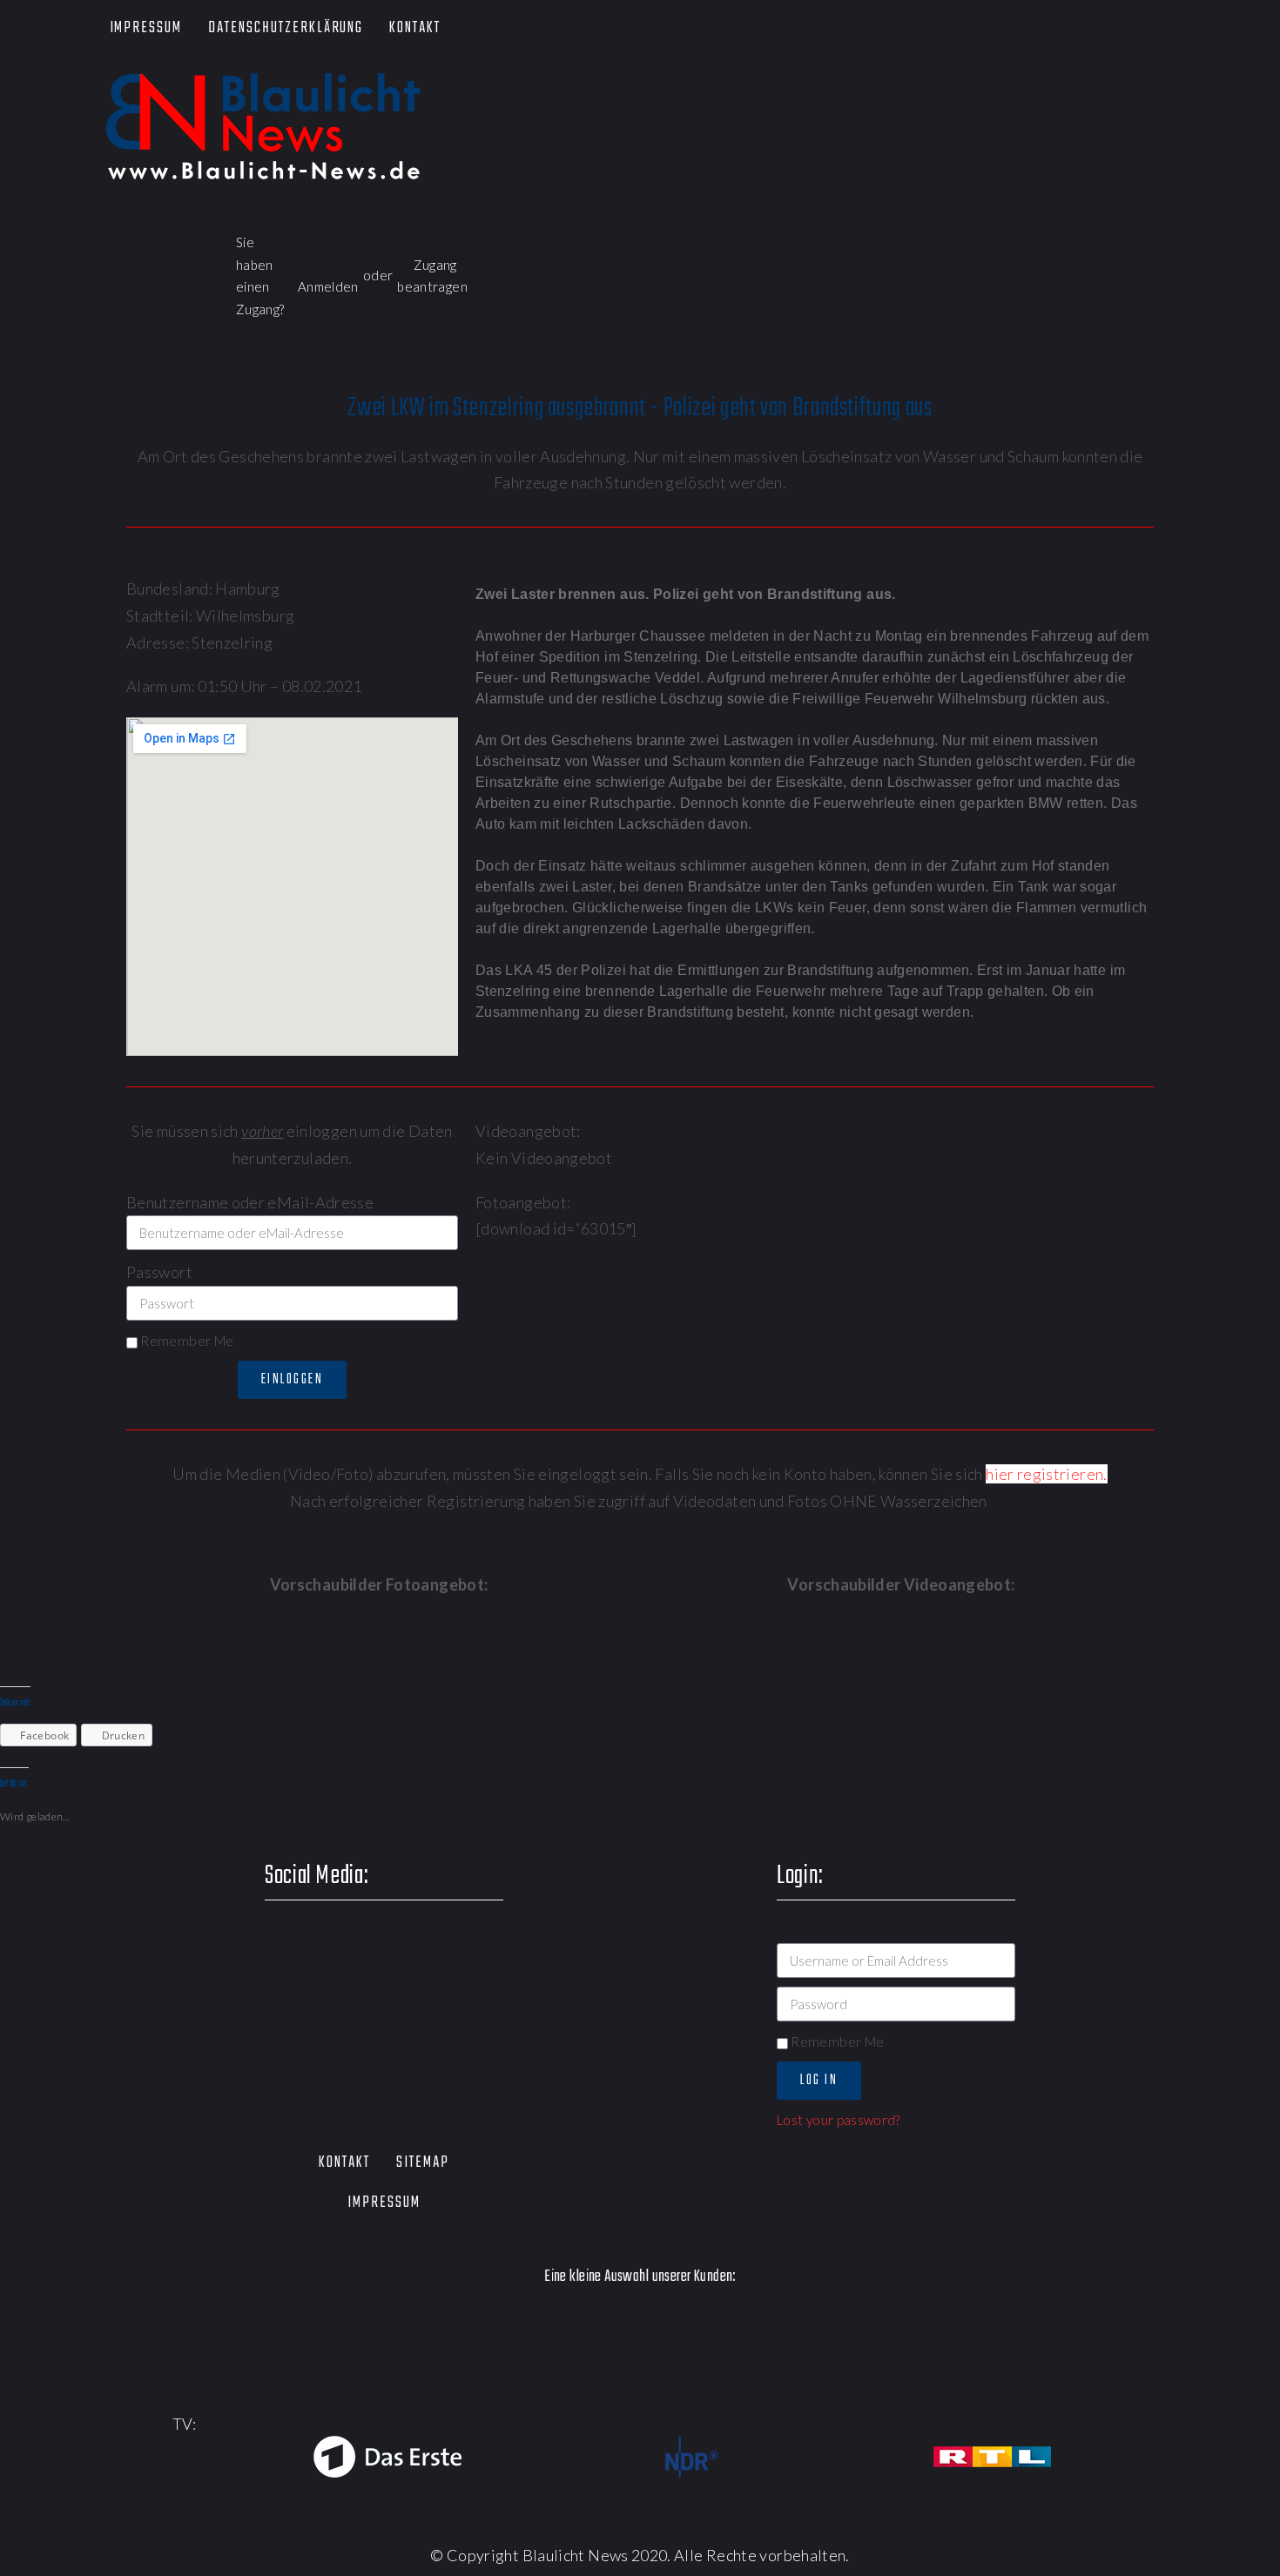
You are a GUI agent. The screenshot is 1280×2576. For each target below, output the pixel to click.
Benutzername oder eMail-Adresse (250, 1202)
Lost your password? (839, 2120)
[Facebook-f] (974, 29)
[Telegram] (1173, 29)
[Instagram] (1124, 29)
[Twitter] (1024, 29)
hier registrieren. (1046, 1474)
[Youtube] (1074, 29)
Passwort (159, 1272)
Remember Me (185, 1341)
